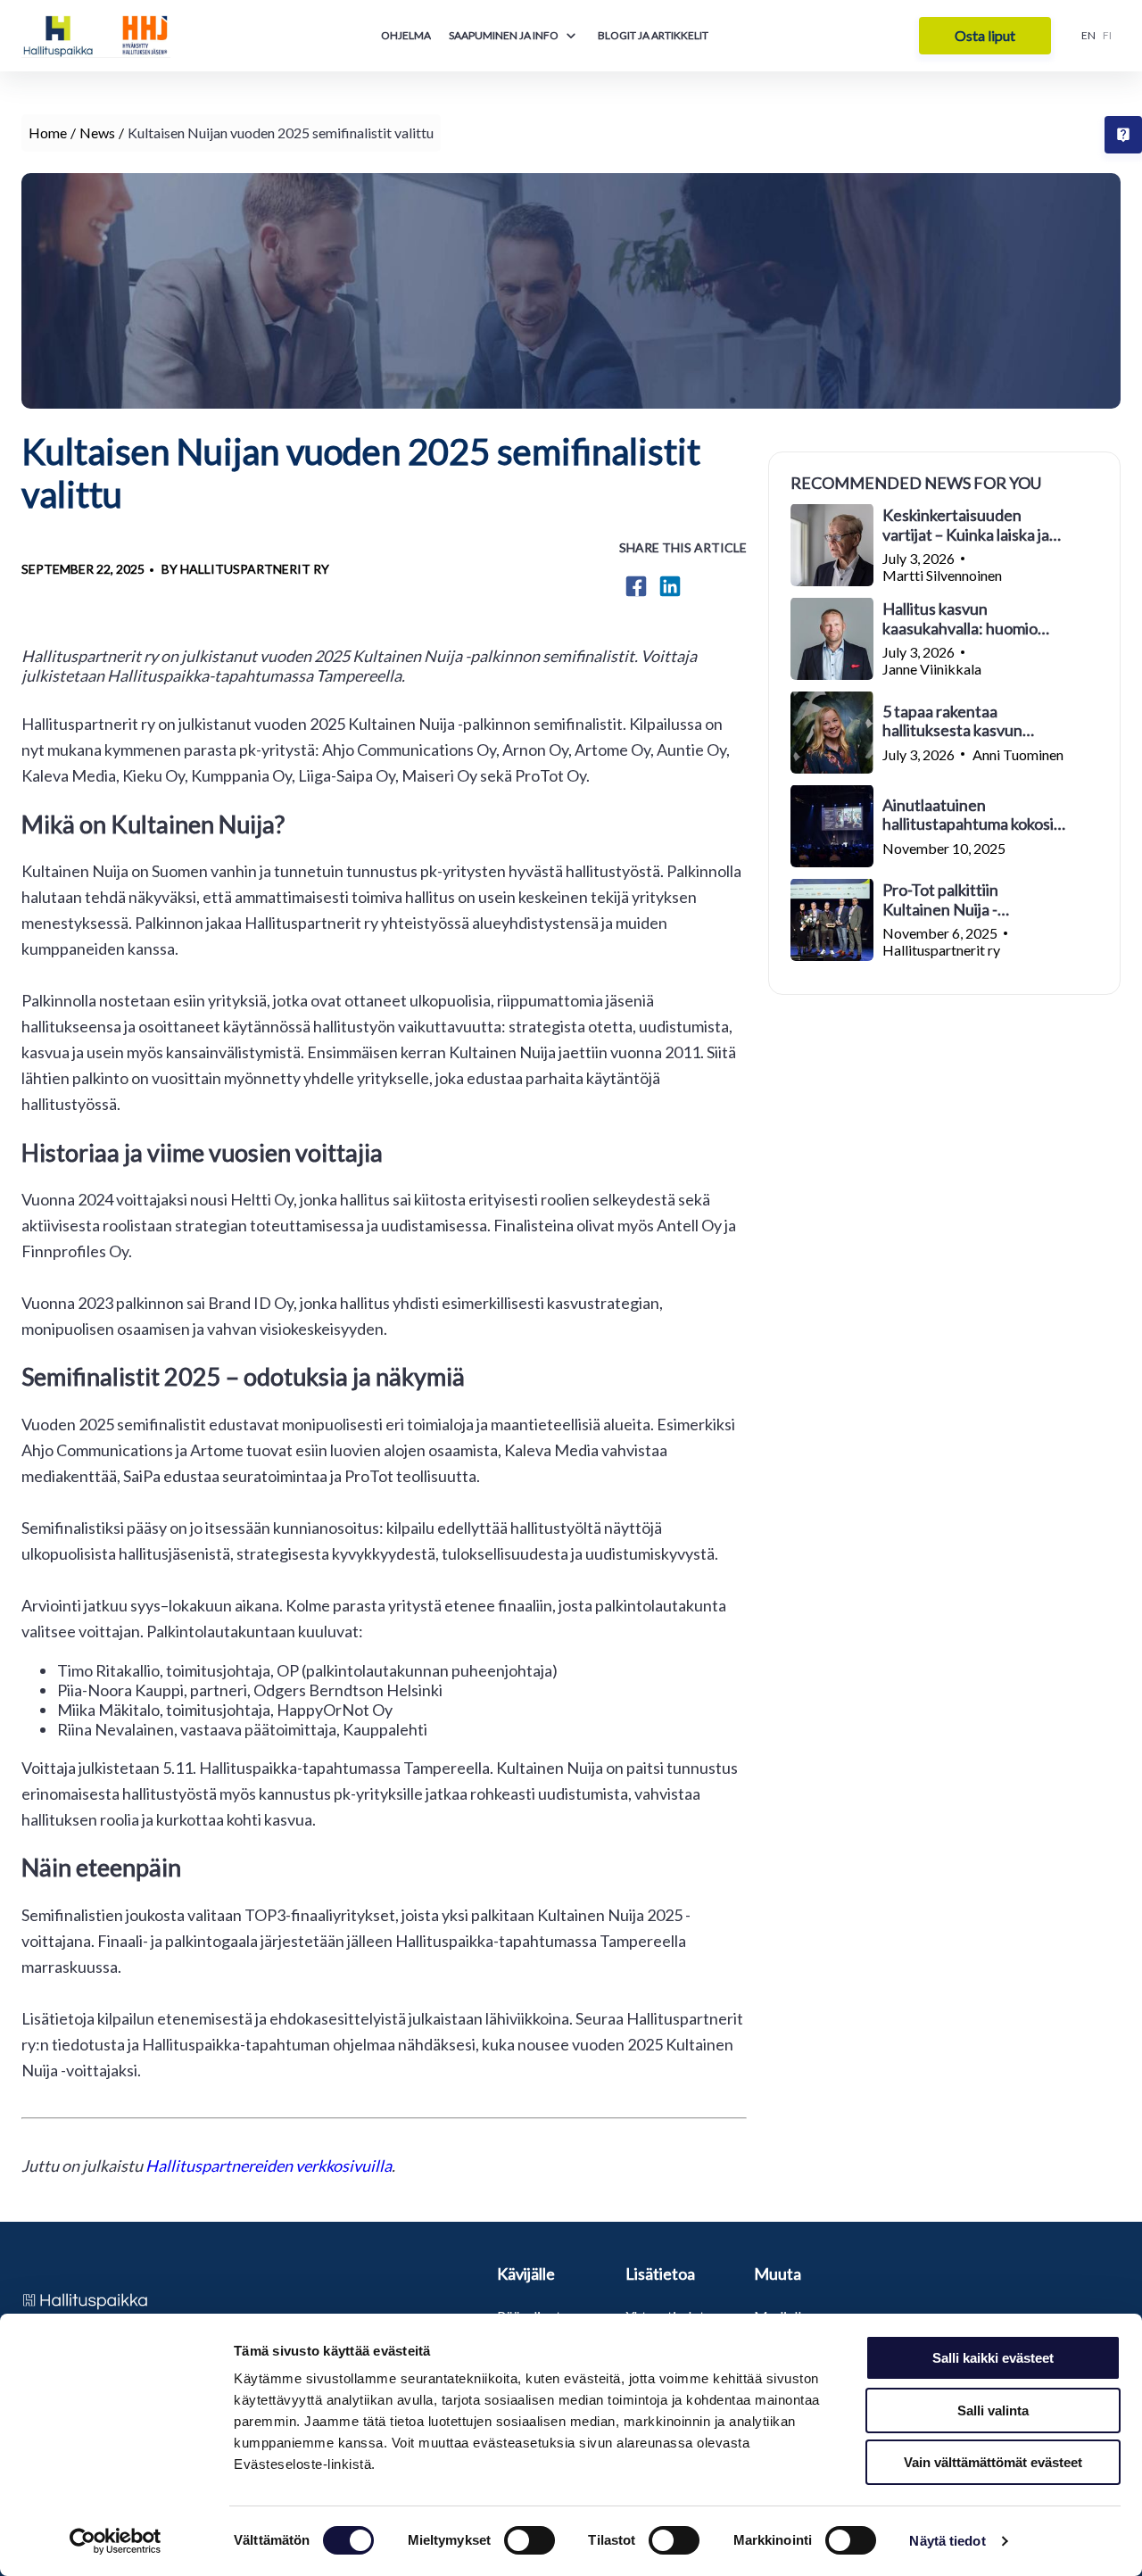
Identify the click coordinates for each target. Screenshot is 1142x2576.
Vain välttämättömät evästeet (993, 2462)
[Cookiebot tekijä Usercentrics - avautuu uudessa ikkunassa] (116, 2541)
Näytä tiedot (947, 2541)
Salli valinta (993, 2410)
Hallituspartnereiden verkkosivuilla (269, 2166)
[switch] (530, 2540)
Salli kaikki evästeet (993, 2358)
